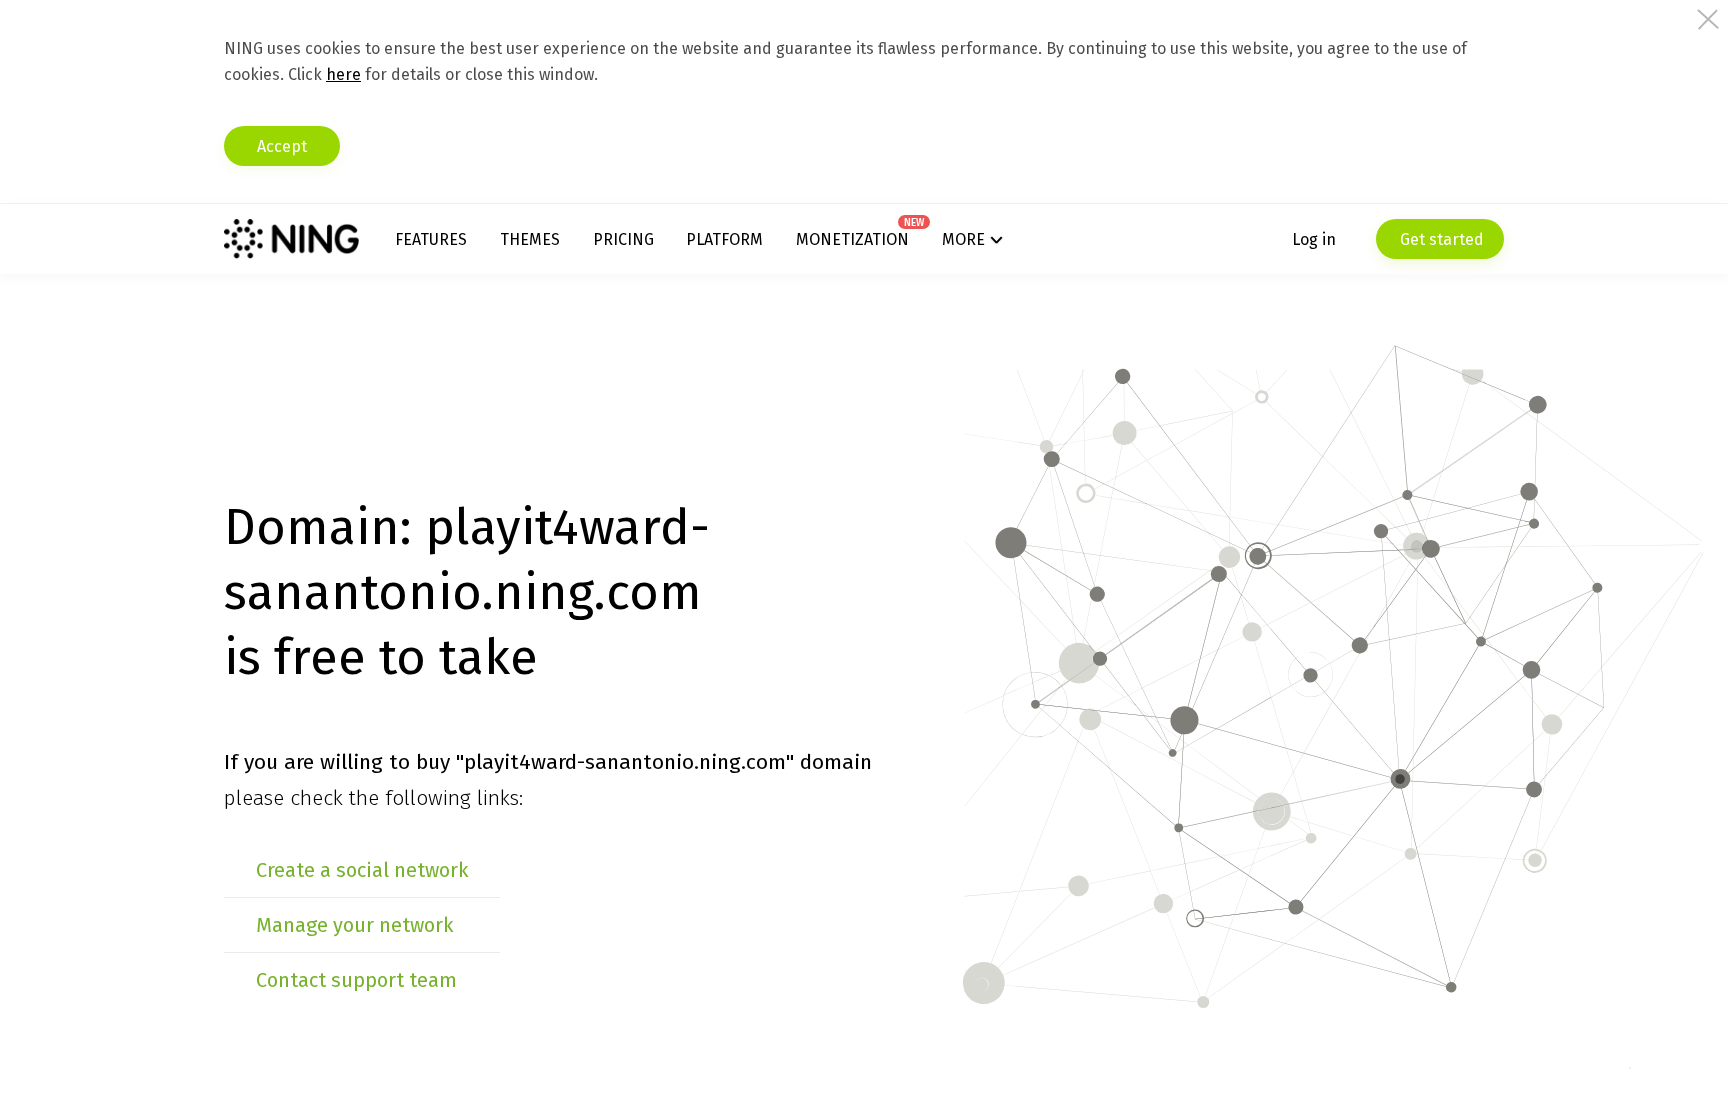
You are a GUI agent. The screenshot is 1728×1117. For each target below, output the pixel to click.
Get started (1440, 239)
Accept (282, 146)
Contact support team (356, 980)
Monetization (852, 239)
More (963, 239)
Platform (724, 239)
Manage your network (354, 925)
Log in (1314, 239)
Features (431, 239)
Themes (530, 239)
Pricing (623, 239)
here (343, 74)
